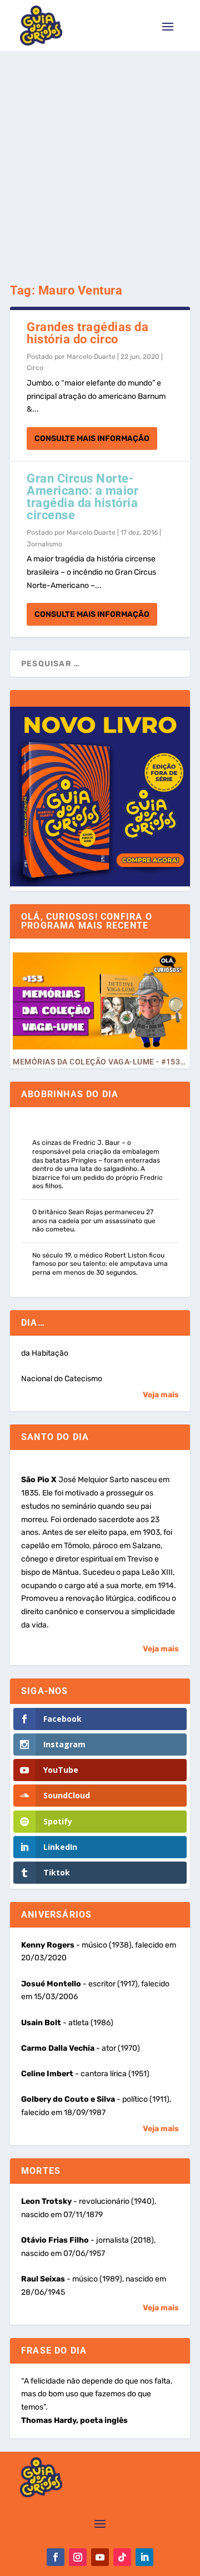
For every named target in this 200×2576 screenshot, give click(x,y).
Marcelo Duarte (91, 357)
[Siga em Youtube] (100, 2557)
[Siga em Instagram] (78, 2557)
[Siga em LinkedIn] (144, 2557)
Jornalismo (44, 544)
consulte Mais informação (92, 438)
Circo (35, 368)
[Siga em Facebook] (56, 2557)
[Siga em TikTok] (122, 2557)
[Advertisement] (100, 156)
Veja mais (161, 1395)
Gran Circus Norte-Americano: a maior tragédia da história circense (82, 497)
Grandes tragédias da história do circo (87, 333)
